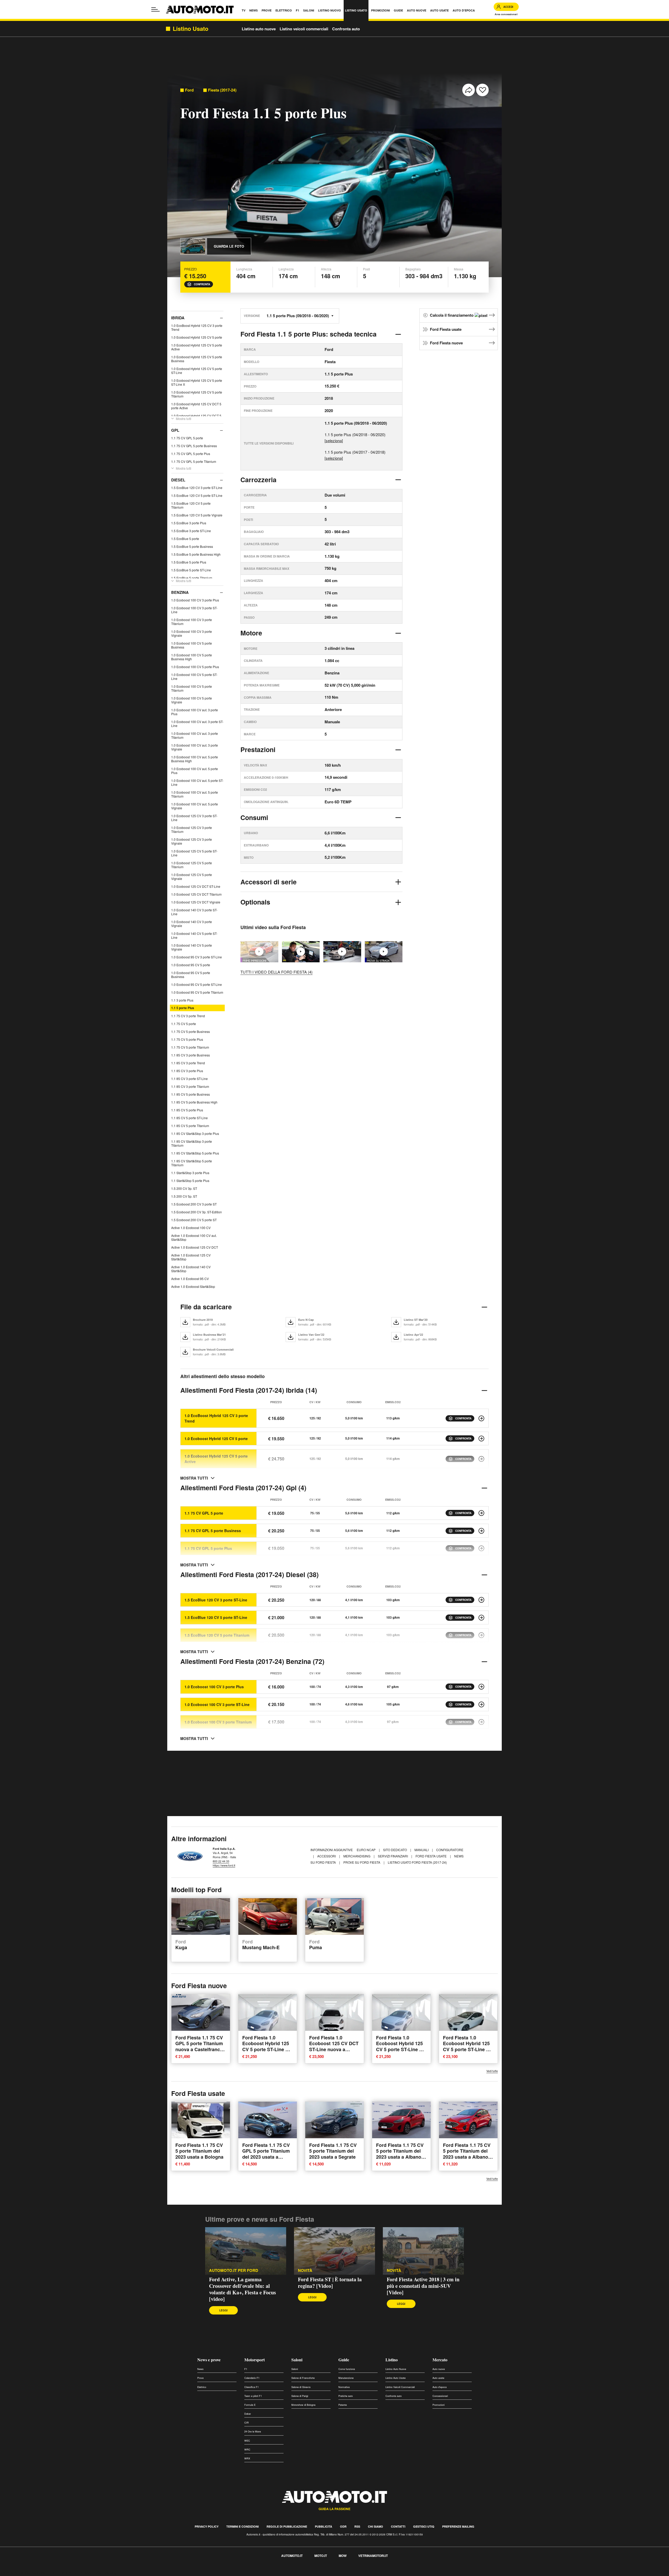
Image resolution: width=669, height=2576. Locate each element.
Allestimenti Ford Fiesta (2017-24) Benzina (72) (252, 1661)
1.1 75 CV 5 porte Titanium (190, 1047)
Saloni (297, 2360)
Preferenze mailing (458, 2526)
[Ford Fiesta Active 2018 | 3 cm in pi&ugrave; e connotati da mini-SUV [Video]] (423, 2251)
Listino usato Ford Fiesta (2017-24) (417, 1862)
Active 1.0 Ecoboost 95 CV (190, 1279)
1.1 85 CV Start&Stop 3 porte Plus (195, 1133)
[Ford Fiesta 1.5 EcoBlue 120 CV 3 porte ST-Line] (481, 1600)
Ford (189, 90)
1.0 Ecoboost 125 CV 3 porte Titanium (192, 829)
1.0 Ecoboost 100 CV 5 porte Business (192, 645)
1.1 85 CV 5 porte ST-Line (189, 1118)
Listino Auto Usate (396, 2378)
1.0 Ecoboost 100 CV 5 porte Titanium (192, 688)
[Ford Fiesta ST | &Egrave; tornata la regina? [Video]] (334, 2251)
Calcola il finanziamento (452, 315)
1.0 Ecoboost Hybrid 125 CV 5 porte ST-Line (197, 371)
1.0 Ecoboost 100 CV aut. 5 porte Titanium (195, 794)
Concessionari (440, 2396)
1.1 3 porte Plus (182, 1000)
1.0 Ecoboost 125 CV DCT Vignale (196, 902)
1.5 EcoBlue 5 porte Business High (196, 554)
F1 (246, 2369)
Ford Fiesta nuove (446, 343)
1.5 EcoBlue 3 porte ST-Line (191, 531)
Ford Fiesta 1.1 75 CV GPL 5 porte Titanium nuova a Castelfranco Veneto (199, 2046)
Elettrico (202, 2387)
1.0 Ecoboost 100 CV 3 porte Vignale (192, 633)
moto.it (321, 2556)
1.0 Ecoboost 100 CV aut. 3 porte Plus (195, 712)
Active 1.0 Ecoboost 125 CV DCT (195, 1247)
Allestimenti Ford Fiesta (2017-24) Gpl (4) (243, 1488)
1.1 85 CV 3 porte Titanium (190, 1086)
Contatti (398, 2526)
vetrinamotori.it (373, 2556)
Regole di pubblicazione (287, 2526)
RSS (357, 2526)
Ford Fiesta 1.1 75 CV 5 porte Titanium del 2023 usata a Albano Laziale (400, 2154)
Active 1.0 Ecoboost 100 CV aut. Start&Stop (194, 1237)
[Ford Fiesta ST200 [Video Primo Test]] (384, 952)
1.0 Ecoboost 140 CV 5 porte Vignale (192, 947)
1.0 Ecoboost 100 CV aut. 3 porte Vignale (195, 747)
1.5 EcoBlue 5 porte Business (192, 546)
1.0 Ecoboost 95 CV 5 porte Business (191, 975)
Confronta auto (346, 29)
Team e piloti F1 (253, 2396)
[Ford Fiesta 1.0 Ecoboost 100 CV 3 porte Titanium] (481, 1722)
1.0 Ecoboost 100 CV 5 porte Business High (192, 657)
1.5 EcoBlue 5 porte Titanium (192, 578)
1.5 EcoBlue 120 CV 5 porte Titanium (191, 505)
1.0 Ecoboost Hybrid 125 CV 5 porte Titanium (197, 394)
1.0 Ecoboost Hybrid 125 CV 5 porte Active (197, 347)
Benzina (180, 592)
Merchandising (357, 1856)
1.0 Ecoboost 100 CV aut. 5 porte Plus (195, 771)
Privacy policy (207, 2526)
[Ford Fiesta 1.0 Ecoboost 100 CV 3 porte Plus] (481, 1687)
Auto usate (438, 2378)
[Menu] (155, 9)
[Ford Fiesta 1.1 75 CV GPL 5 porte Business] (481, 1531)
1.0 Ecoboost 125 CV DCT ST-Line (196, 886)
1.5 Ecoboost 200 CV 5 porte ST (194, 1220)
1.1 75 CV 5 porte (184, 1024)
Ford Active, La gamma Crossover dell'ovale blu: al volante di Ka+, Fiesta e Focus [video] (243, 2289)
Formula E (250, 2405)
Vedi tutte (492, 2071)
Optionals (255, 902)
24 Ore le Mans (253, 2432)
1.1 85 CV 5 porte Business (191, 1094)
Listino (392, 2360)
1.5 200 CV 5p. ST (184, 1196)
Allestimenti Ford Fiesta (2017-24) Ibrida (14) (249, 1390)
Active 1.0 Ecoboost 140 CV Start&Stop (191, 1269)
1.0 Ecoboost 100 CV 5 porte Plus (195, 667)
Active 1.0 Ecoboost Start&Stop (193, 1286)
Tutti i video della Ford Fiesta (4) (276, 972)
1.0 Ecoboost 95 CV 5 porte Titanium (197, 992)
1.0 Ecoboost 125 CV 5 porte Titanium (192, 865)
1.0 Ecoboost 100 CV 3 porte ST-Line (194, 610)
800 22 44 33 (221, 1861)
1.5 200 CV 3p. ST (184, 1188)
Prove (200, 2378)
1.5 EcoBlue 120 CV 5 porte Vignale (197, 515)
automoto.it (292, 2556)
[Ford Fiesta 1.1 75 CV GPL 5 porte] (481, 1513)
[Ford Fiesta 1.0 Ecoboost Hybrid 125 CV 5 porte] (481, 1438)
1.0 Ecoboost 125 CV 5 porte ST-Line (194, 853)
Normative (344, 2387)
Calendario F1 (252, 2378)
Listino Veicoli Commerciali (400, 2387)
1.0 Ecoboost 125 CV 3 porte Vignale (192, 841)
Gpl (175, 430)
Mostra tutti (184, 419)
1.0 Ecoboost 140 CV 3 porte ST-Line (194, 912)
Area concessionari (506, 14)
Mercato (440, 2360)
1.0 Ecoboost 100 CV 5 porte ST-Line (194, 676)
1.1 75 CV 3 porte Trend (188, 1016)
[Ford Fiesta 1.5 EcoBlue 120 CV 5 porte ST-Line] (481, 1618)
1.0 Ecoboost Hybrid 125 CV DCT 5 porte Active (196, 406)
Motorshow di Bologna (303, 2405)
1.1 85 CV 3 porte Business (191, 1055)
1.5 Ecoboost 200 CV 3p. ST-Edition (197, 1212)
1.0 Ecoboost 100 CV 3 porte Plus (195, 600)
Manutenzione (346, 2378)
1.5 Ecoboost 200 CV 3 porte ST (194, 1204)
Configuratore (450, 1850)
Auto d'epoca (440, 2387)
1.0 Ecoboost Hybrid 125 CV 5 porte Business (197, 359)
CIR (247, 2423)
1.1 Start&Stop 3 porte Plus (190, 1173)
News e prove (209, 2360)
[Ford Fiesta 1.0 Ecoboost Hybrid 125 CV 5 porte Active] (481, 1459)
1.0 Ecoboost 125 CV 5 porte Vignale (192, 877)
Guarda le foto (229, 246)
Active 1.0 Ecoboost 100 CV (191, 1228)
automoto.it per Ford (234, 2270)
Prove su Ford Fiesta (362, 1862)
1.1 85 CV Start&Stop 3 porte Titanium (192, 1143)
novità (305, 2270)
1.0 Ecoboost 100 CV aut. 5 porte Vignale (195, 806)
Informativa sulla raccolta (23, 2573)
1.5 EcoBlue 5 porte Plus (189, 562)
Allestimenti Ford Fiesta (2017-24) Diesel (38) (249, 1574)
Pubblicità (324, 2526)
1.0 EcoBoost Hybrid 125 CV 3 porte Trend (197, 327)
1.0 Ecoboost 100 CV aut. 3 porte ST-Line (197, 724)
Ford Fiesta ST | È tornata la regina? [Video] (330, 2283)
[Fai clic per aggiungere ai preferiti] (482, 90)
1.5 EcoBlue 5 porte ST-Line (191, 570)
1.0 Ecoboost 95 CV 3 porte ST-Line (197, 957)
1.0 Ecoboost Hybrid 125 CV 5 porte (197, 337)
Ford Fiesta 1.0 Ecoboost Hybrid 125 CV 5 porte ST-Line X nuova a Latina (266, 2046)
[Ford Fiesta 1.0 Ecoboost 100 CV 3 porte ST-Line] (481, 1704)
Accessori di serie (269, 882)
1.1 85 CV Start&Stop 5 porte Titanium (192, 1163)
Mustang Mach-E (261, 1945)
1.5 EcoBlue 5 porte (185, 539)
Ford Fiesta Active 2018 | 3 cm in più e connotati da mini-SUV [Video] (423, 2286)
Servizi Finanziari (393, 1856)
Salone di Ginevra (301, 2387)
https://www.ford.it (224, 1865)
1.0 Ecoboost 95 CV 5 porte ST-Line (197, 984)
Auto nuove (439, 2369)
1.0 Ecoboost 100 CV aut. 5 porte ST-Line (197, 782)
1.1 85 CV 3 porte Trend (188, 1063)
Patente (343, 2405)
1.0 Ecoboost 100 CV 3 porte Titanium (192, 622)
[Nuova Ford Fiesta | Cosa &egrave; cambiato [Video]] (342, 952)
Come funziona (347, 2369)
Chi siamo (376, 2526)
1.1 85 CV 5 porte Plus (187, 1110)
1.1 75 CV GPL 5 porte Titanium (194, 461)
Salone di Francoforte (303, 2378)
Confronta (202, 284)
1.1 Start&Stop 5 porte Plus (190, 1181)
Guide (344, 2360)
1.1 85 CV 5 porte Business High (194, 1102)
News (200, 2369)
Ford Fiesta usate (446, 329)
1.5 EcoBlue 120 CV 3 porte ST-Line (197, 488)
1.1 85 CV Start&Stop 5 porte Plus (195, 1153)
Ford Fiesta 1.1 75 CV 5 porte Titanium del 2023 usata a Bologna (199, 2151)
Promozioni (439, 2405)
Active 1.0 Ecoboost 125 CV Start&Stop (191, 1257)
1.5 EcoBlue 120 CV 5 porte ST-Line (197, 495)
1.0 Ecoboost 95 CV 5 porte (191, 965)
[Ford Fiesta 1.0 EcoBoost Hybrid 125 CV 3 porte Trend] (481, 1418)
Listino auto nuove (259, 29)
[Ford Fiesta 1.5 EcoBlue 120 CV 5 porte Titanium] (481, 1635)
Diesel (178, 480)
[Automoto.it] (200, 10)
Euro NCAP (367, 1850)
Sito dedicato (395, 1850)
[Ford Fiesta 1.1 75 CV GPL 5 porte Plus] (481, 1548)
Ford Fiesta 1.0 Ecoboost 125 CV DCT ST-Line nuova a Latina (334, 2046)
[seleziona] (334, 440)
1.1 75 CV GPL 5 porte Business (194, 446)
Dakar (248, 2414)
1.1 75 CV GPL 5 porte (187, 438)
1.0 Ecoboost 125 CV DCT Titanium (196, 894)
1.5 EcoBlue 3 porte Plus (189, 523)
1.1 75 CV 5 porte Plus (187, 1039)
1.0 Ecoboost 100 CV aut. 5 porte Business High (195, 759)
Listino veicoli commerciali (304, 29)
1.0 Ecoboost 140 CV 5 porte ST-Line (194, 935)
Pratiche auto (346, 2396)
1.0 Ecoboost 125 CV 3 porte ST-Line (194, 818)
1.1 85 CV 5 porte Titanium (190, 1126)
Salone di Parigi (300, 2396)
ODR (343, 2526)
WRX (247, 2458)
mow (343, 2556)
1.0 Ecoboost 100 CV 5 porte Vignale (192, 700)
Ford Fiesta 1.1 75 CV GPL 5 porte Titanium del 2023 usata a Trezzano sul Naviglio (266, 2154)
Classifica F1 (252, 2387)
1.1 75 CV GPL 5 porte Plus (191, 454)
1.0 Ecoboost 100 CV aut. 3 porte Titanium (195, 735)
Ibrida (178, 318)
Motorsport (255, 2360)
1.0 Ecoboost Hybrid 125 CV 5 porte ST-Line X (197, 382)
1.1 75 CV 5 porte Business (191, 1031)
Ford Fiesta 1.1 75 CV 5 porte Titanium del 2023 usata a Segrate (333, 2151)
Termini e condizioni (243, 2526)
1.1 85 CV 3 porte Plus (187, 1071)
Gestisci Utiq (424, 2526)
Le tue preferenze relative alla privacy (82, 2573)
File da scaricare (206, 1307)
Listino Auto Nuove (396, 2369)
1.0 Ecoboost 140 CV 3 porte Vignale (192, 924)
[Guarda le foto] (193, 246)
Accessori (327, 1856)
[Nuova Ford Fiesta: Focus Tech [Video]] (301, 952)
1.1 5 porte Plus (183, 1008)
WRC (247, 2450)
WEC (247, 2441)
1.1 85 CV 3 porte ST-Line (189, 1079)
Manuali (422, 1850)
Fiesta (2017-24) (222, 90)
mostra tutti (194, 1478)
